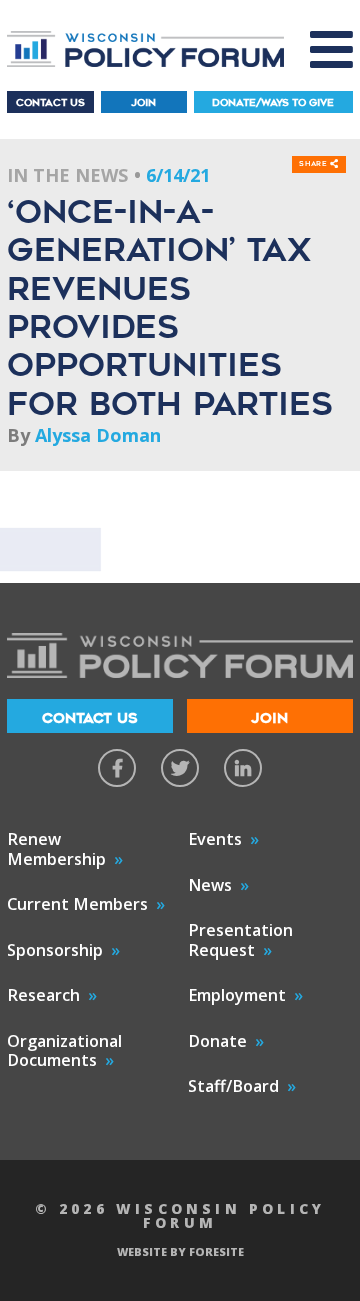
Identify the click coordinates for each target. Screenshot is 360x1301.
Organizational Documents (64, 1051)
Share (314, 164)
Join (143, 102)
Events (215, 839)
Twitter (180, 768)
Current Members (77, 904)
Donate (217, 1041)
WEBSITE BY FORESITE (180, 1251)
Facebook (117, 768)
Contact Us (50, 102)
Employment (237, 995)
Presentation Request (240, 940)
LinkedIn (243, 768)
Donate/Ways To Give (273, 102)
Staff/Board (233, 1086)
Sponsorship (55, 950)
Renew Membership (56, 849)
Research (43, 995)
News (210, 885)
